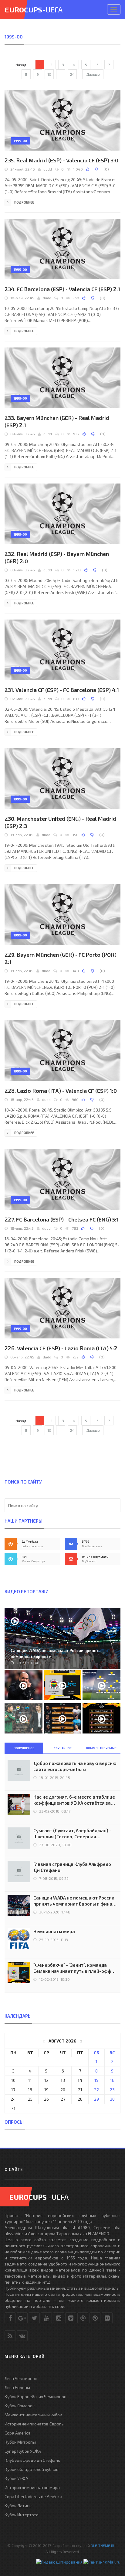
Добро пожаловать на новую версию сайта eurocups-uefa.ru (75, 1766)
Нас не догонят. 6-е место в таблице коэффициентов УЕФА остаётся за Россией (74, 1800)
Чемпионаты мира (54, 1931)
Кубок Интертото (22, 2515)
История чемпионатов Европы (35, 2424)
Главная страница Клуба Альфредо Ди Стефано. (72, 1867)
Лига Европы (17, 2387)
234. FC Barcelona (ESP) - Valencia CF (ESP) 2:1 (62, 289)
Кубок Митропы (20, 2442)
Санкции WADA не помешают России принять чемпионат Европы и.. (56, 1654)
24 (72, 74)
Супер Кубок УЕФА (23, 2451)
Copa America (18, 2433)
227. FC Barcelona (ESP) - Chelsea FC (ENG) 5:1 (62, 1219)
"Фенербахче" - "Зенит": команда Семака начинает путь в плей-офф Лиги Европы (72, 1968)
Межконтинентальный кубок (33, 2415)
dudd (48, 169)
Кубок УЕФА (16, 2478)
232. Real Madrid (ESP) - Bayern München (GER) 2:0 (57, 557)
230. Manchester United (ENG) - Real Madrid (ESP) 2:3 (60, 822)
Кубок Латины (19, 2506)
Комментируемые (101, 1748)
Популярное (24, 1748)
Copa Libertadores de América (33, 2496)
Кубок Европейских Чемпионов (35, 2397)
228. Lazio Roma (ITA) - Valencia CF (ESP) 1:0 (61, 1091)
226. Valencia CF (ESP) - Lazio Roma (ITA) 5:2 (61, 1348)
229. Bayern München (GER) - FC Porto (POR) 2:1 (61, 958)
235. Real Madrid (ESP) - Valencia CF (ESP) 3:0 (61, 160)
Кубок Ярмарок (20, 2406)
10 (49, 74)
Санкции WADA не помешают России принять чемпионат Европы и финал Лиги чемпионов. (74, 1901)
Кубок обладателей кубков (32, 2469)
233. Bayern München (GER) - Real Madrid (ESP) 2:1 (57, 421)
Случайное (63, 1748)
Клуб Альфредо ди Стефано (32, 2460)
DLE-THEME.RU (103, 2545)
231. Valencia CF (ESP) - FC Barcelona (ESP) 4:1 (62, 690)
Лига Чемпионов (21, 2378)
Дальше (93, 74)
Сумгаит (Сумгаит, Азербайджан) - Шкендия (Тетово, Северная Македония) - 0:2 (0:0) (72, 1834)
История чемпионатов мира (32, 2487)
